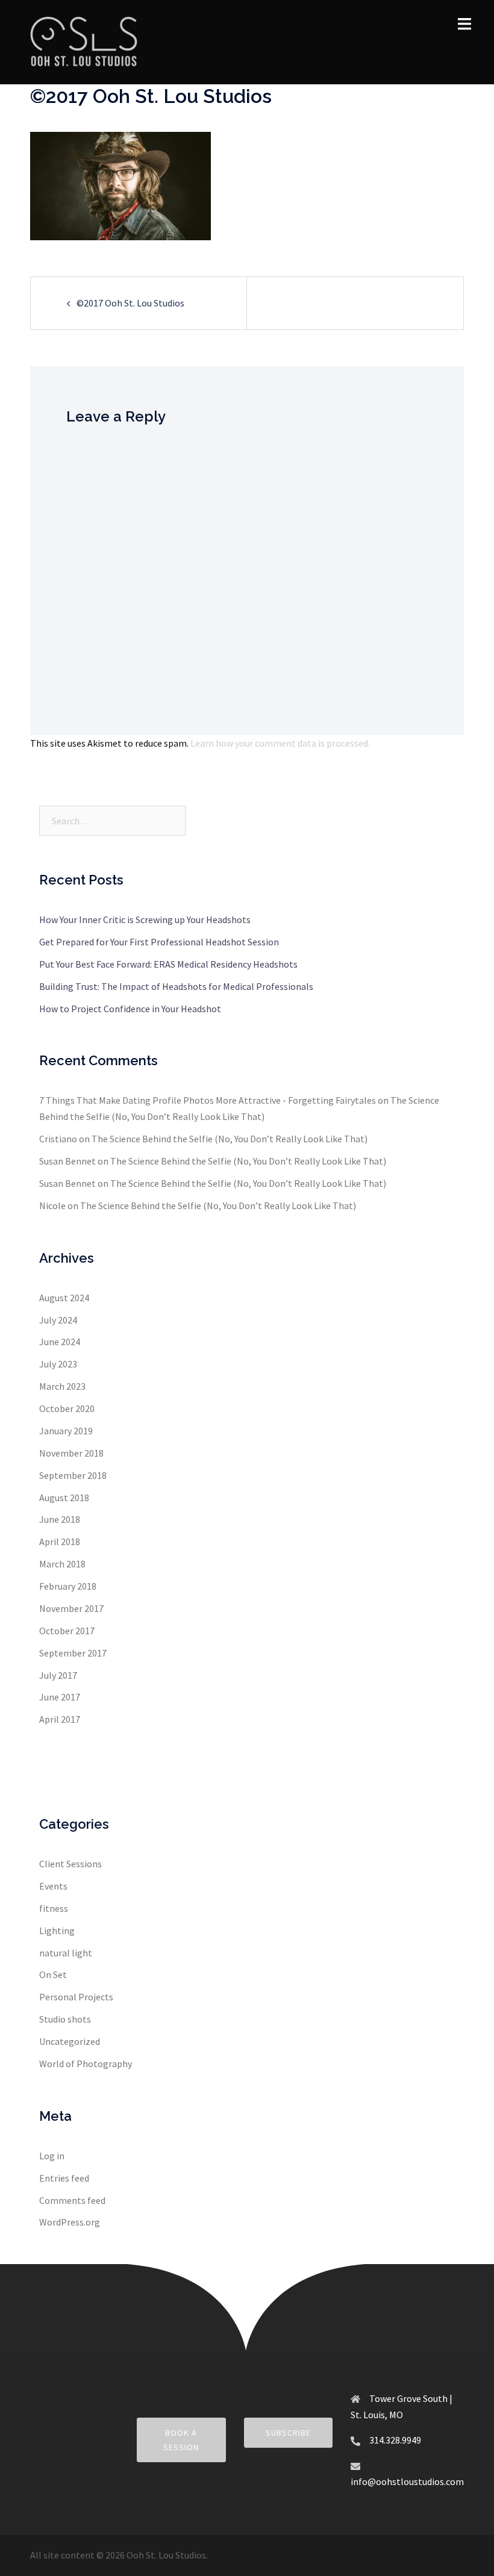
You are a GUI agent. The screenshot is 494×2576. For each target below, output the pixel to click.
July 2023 (58, 1364)
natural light (66, 1953)
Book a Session (181, 2440)
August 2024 (64, 1298)
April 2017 (60, 1719)
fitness (54, 1908)
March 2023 (62, 1386)
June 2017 (60, 1697)
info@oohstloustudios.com (407, 2481)
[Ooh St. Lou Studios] (84, 41)
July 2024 (58, 1320)
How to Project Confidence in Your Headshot (130, 1009)
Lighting (57, 1930)
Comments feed (72, 2200)
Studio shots (65, 2019)
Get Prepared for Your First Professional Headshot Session (159, 942)
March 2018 (62, 1564)
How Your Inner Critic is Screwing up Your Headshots (145, 919)
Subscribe (288, 2433)
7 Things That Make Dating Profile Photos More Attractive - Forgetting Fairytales (208, 1100)
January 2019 (66, 1431)
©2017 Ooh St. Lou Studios (130, 303)
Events (53, 1886)
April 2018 (60, 1542)
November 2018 (71, 1453)
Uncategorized (70, 2041)
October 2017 (67, 1631)
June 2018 (60, 1519)
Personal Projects (76, 1997)
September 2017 (73, 1653)
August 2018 (64, 1498)
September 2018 (73, 1475)
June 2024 (60, 1342)
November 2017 (71, 1608)
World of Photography (86, 2064)
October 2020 (67, 1408)
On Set (53, 1974)
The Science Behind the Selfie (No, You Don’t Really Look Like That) (230, 1139)
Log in (52, 2156)
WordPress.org (70, 2222)
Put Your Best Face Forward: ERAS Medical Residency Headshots (168, 964)
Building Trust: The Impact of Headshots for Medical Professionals (176, 986)
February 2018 (68, 1586)
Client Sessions (70, 1864)
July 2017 (58, 1675)
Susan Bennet (67, 1161)
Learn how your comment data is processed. (280, 743)
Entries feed (64, 2178)
